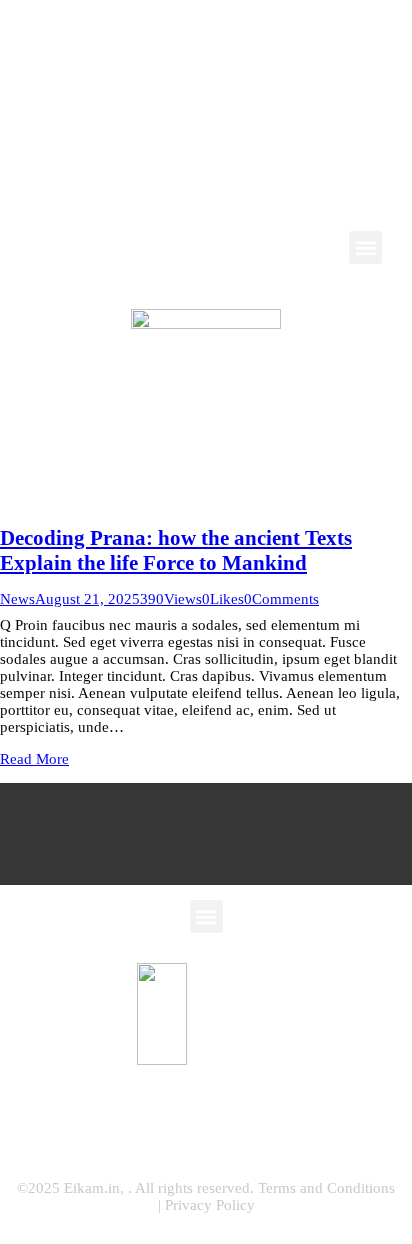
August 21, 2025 (87, 599)
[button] (365, 247)
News (17, 599)
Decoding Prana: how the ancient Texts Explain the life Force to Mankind (176, 550)
